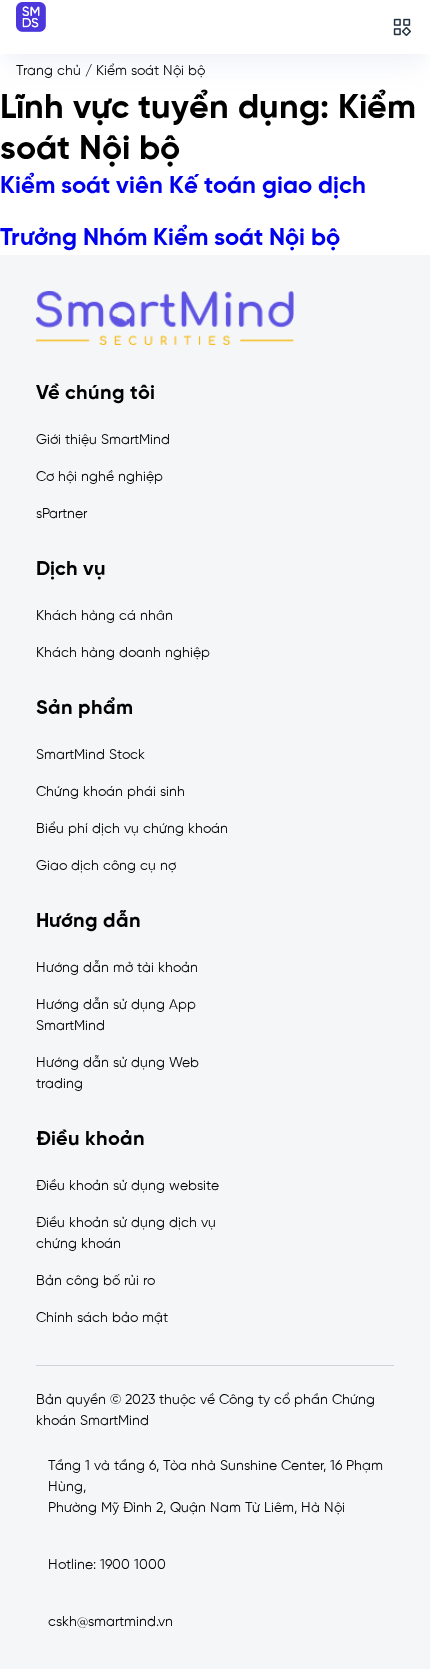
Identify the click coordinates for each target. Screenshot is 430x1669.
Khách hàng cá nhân (104, 616)
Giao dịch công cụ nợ (106, 866)
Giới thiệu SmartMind (103, 440)
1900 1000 (133, 1565)
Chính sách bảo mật (102, 1318)
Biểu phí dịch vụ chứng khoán (132, 829)
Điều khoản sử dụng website (127, 1186)
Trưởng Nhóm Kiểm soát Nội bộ (170, 238)
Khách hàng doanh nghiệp (123, 653)
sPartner (61, 514)
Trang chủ (48, 71)
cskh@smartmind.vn (110, 1622)
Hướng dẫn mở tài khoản (117, 968)
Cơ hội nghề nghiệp (99, 477)
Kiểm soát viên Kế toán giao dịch (183, 186)
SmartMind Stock (90, 755)
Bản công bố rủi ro (95, 1281)
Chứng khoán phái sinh (110, 792)
